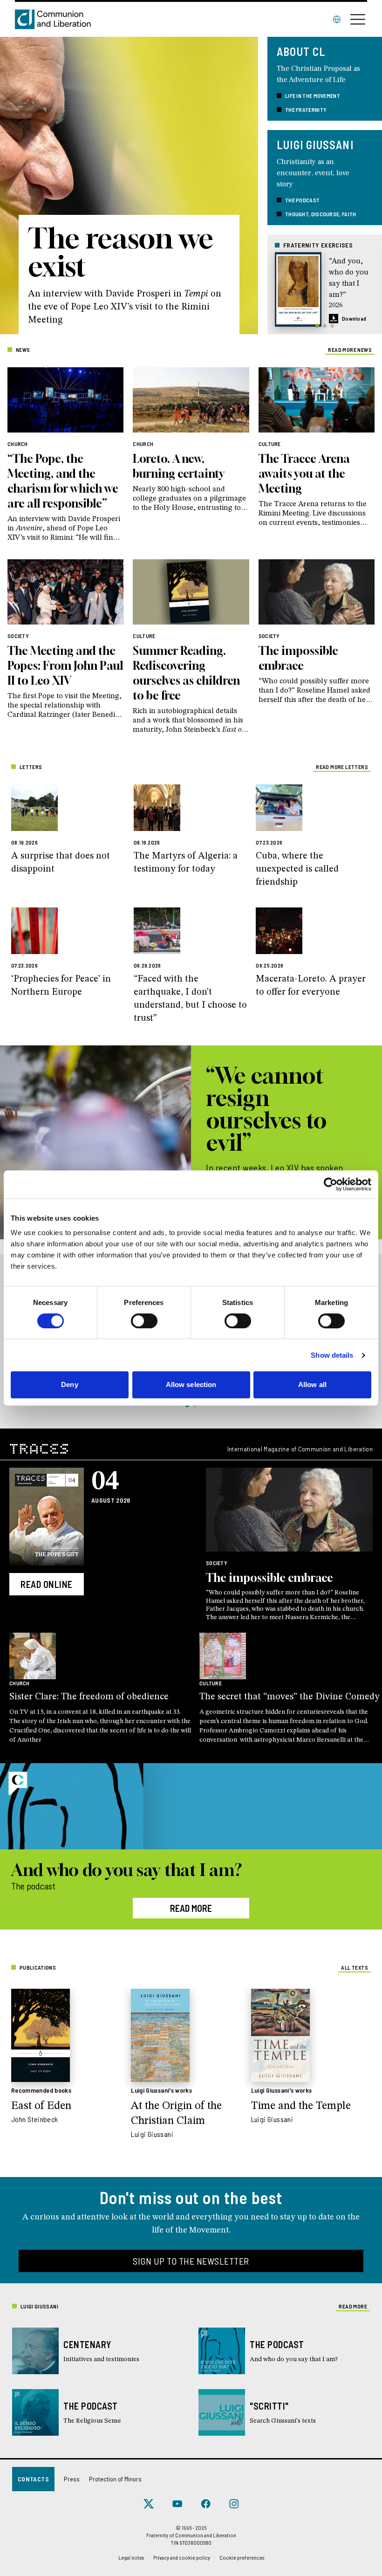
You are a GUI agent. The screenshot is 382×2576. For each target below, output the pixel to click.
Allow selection (191, 1384)
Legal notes (131, 2557)
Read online (47, 1584)
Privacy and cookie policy (182, 2557)
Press (72, 2479)
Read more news (350, 350)
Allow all (312, 1384)
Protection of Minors (115, 2479)
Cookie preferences (242, 2557)
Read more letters (342, 767)
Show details (332, 1355)
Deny (69, 1384)
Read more (191, 1908)
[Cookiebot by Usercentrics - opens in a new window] (331, 1184)
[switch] (144, 1321)
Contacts (33, 2479)
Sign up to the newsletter (191, 2261)
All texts (355, 1967)
